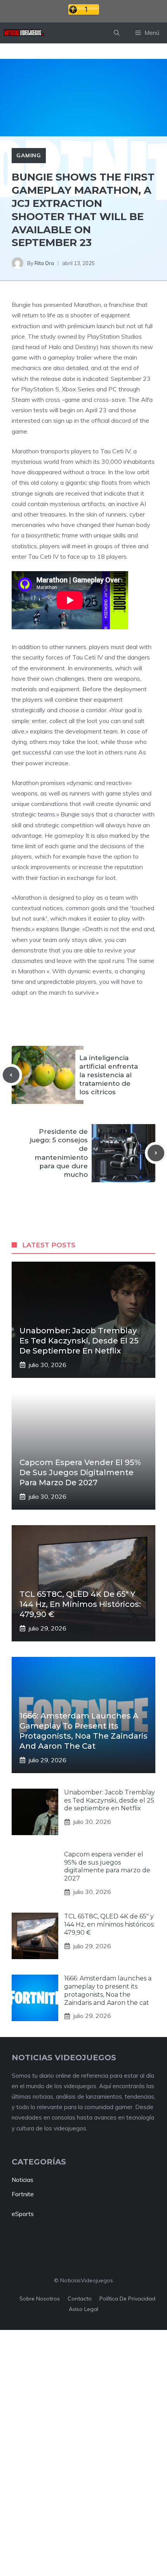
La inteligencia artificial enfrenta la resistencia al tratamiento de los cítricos (109, 1075)
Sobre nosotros (40, 2299)
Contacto (80, 2299)
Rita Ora (44, 263)
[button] (117, 33)
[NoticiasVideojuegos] (24, 33)
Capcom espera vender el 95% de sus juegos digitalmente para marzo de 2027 (80, 1472)
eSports (23, 2214)
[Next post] (156, 1153)
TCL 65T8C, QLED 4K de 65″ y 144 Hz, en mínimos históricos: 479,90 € (80, 1604)
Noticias (23, 2180)
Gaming (29, 155)
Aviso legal (83, 2309)
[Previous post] (11, 1075)
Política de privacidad (127, 2299)
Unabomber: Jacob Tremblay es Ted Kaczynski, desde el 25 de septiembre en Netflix (79, 1341)
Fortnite (23, 2194)
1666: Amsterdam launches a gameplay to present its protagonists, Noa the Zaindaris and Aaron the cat (108, 1990)
